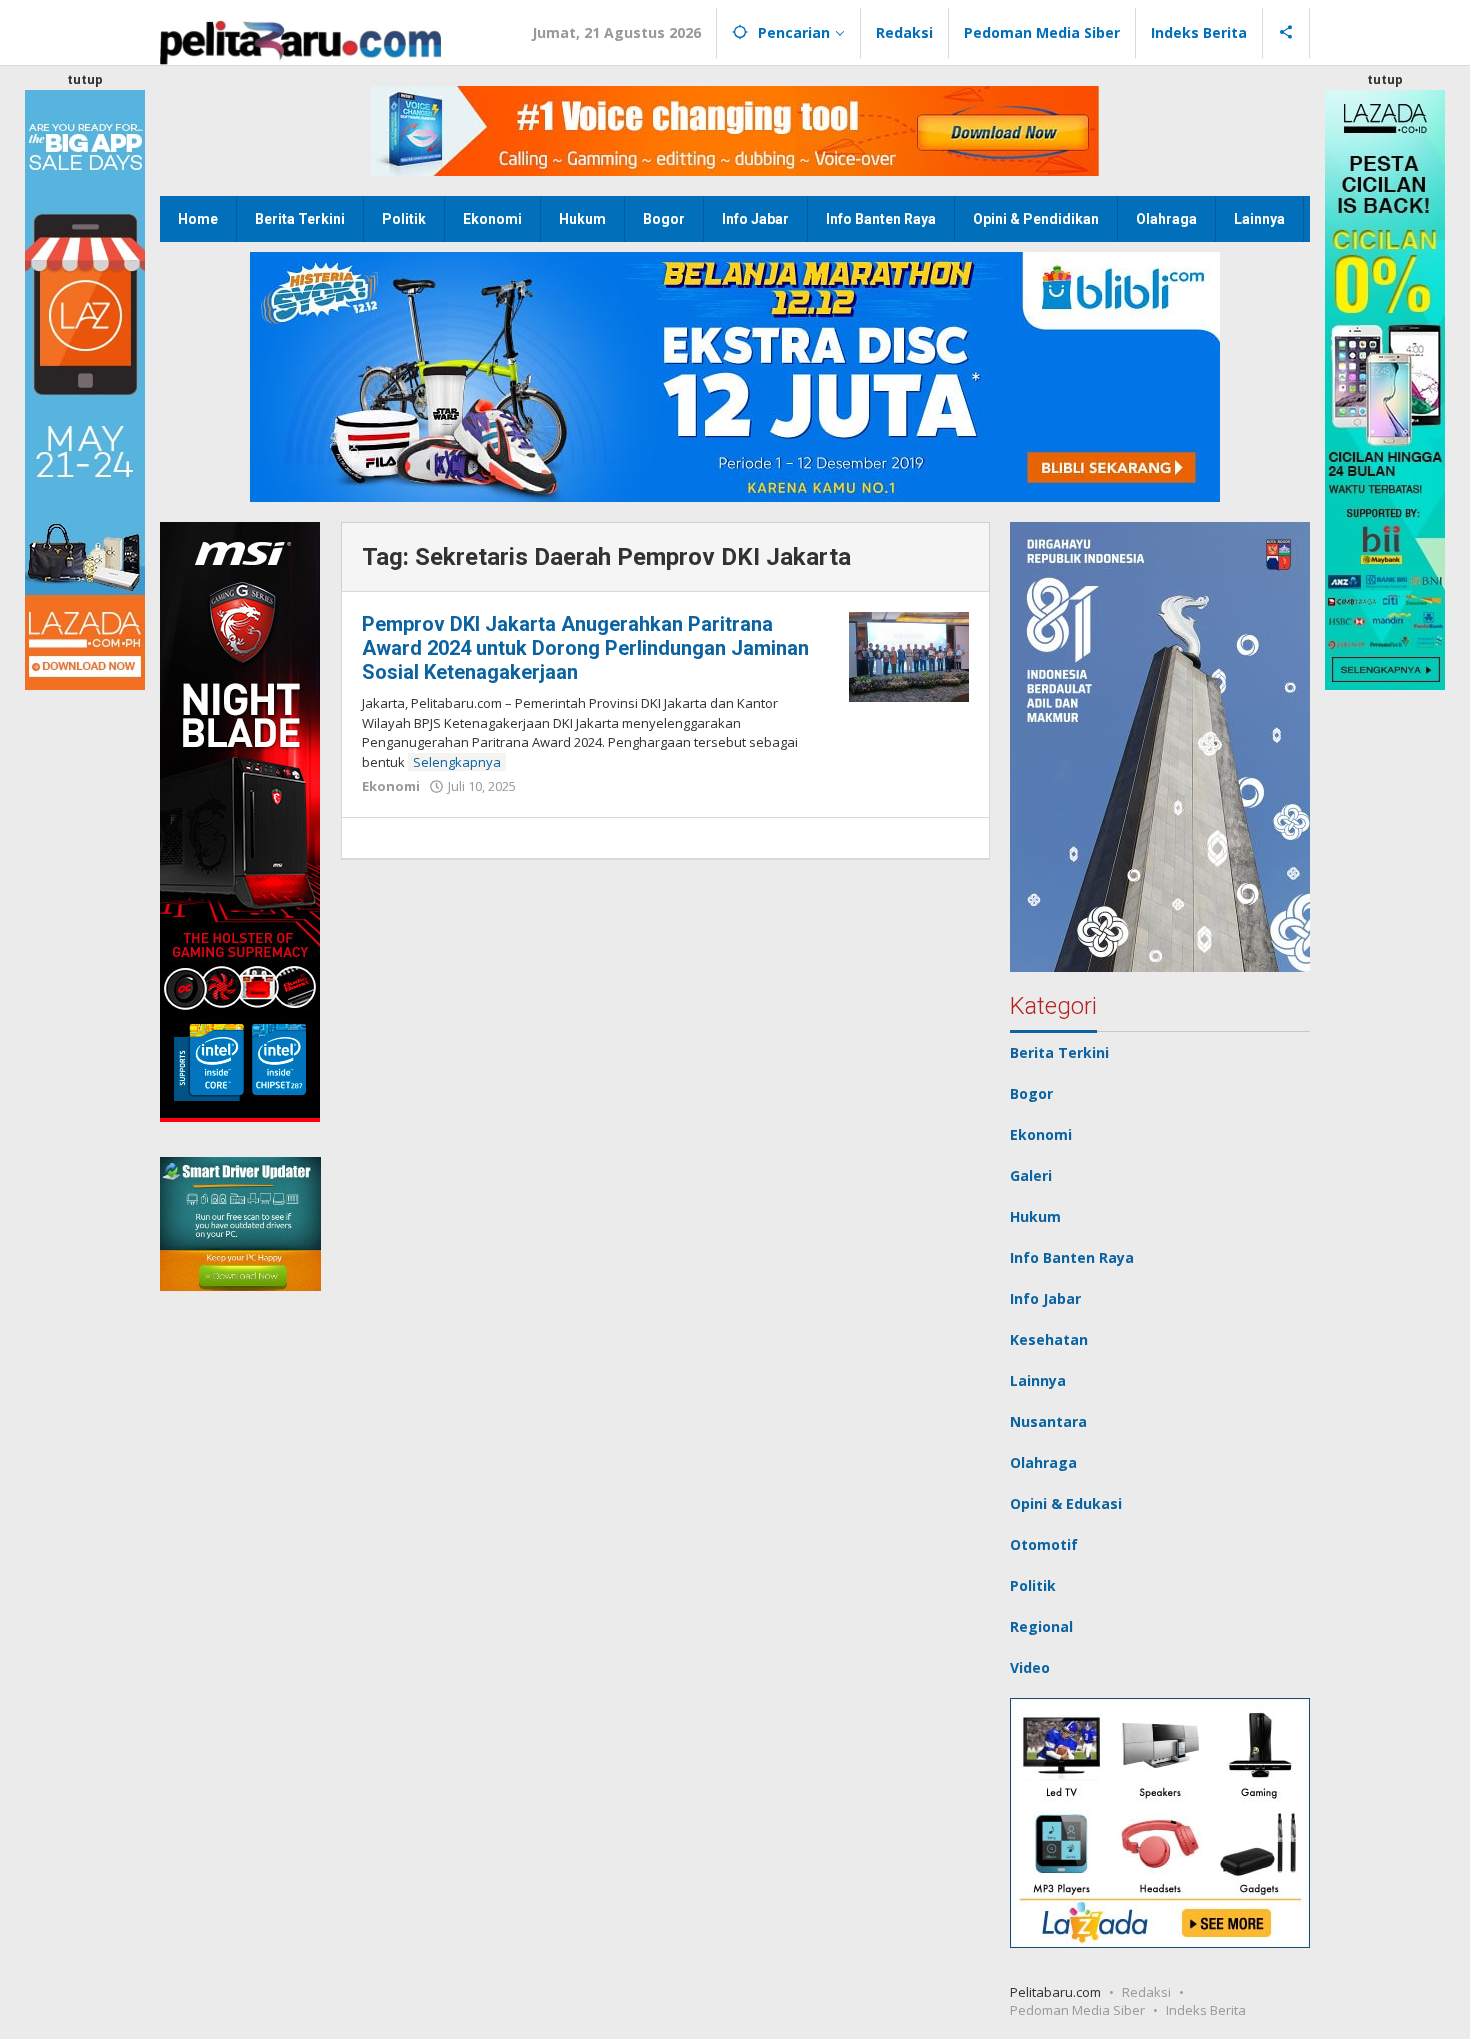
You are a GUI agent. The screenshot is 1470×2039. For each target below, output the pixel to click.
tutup (85, 79)
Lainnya (1038, 1380)
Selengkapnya (457, 762)
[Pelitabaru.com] (300, 40)
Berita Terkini (1059, 1052)
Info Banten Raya (1072, 1257)
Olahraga (1043, 1462)
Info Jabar (1045, 1298)
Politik (1033, 1585)
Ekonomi (391, 786)
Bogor (1031, 1093)
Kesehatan (1049, 1339)
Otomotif (1044, 1544)
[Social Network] (1286, 33)
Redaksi (1146, 1992)
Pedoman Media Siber (1077, 2010)
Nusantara (1048, 1421)
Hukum (1035, 1216)
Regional (1041, 1626)
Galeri (1031, 1175)
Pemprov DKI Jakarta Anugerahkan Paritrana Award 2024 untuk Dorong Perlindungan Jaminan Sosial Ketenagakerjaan (585, 648)
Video (1030, 1667)
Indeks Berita (1206, 2010)
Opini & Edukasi (1066, 1503)
